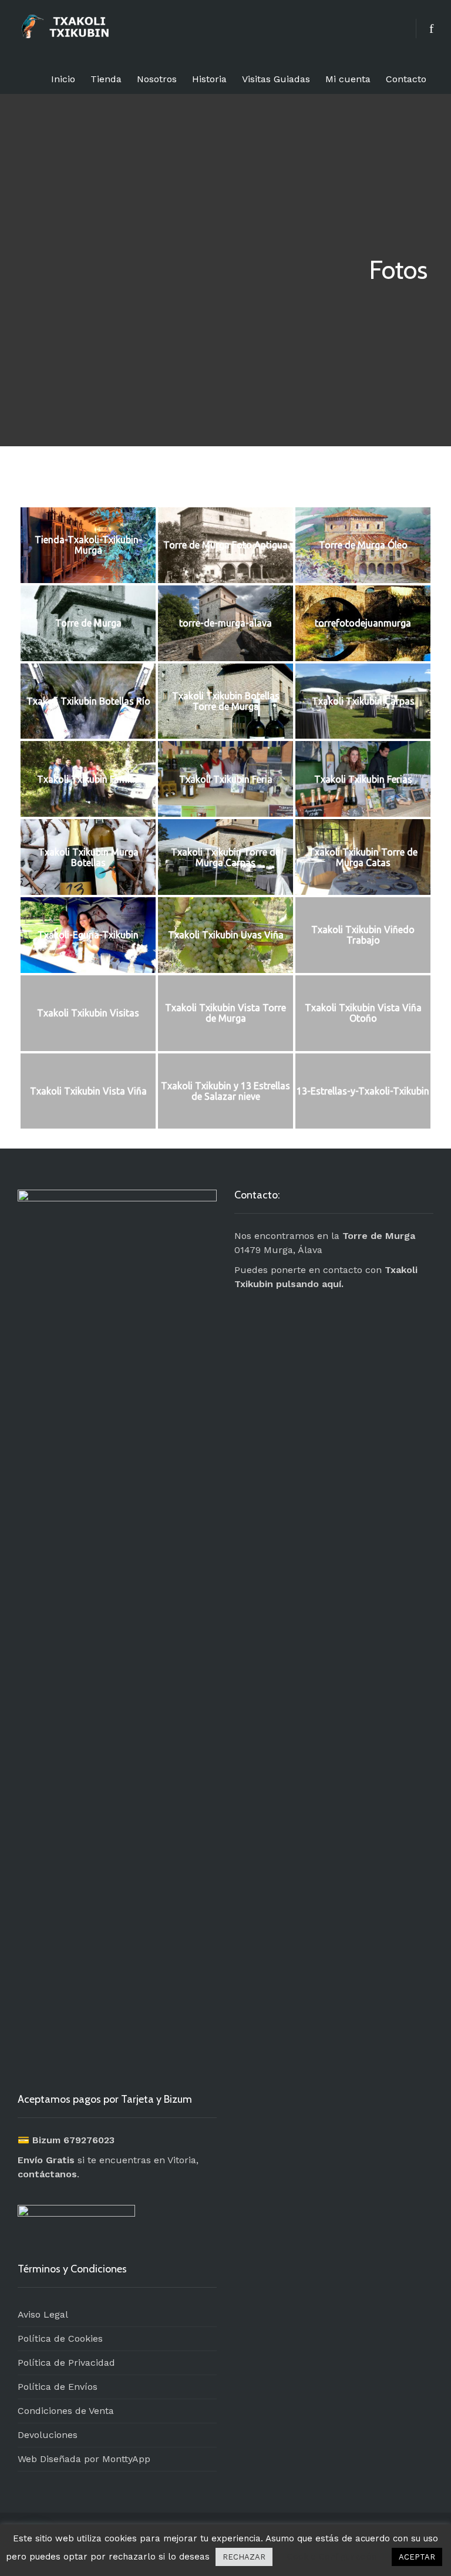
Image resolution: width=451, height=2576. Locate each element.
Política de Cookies (60, 2338)
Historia (209, 79)
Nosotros (157, 79)
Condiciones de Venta (66, 2411)
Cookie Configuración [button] (332, 2557)
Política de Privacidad (66, 2363)
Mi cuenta (348, 79)
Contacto (406, 79)
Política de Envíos (58, 2387)
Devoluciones (48, 2435)
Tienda (106, 79)
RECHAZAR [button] (244, 2557)
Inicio (63, 79)
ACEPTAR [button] (417, 2557)
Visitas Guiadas (276, 79)
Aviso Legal (43, 2314)
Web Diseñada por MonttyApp (84, 2459)
